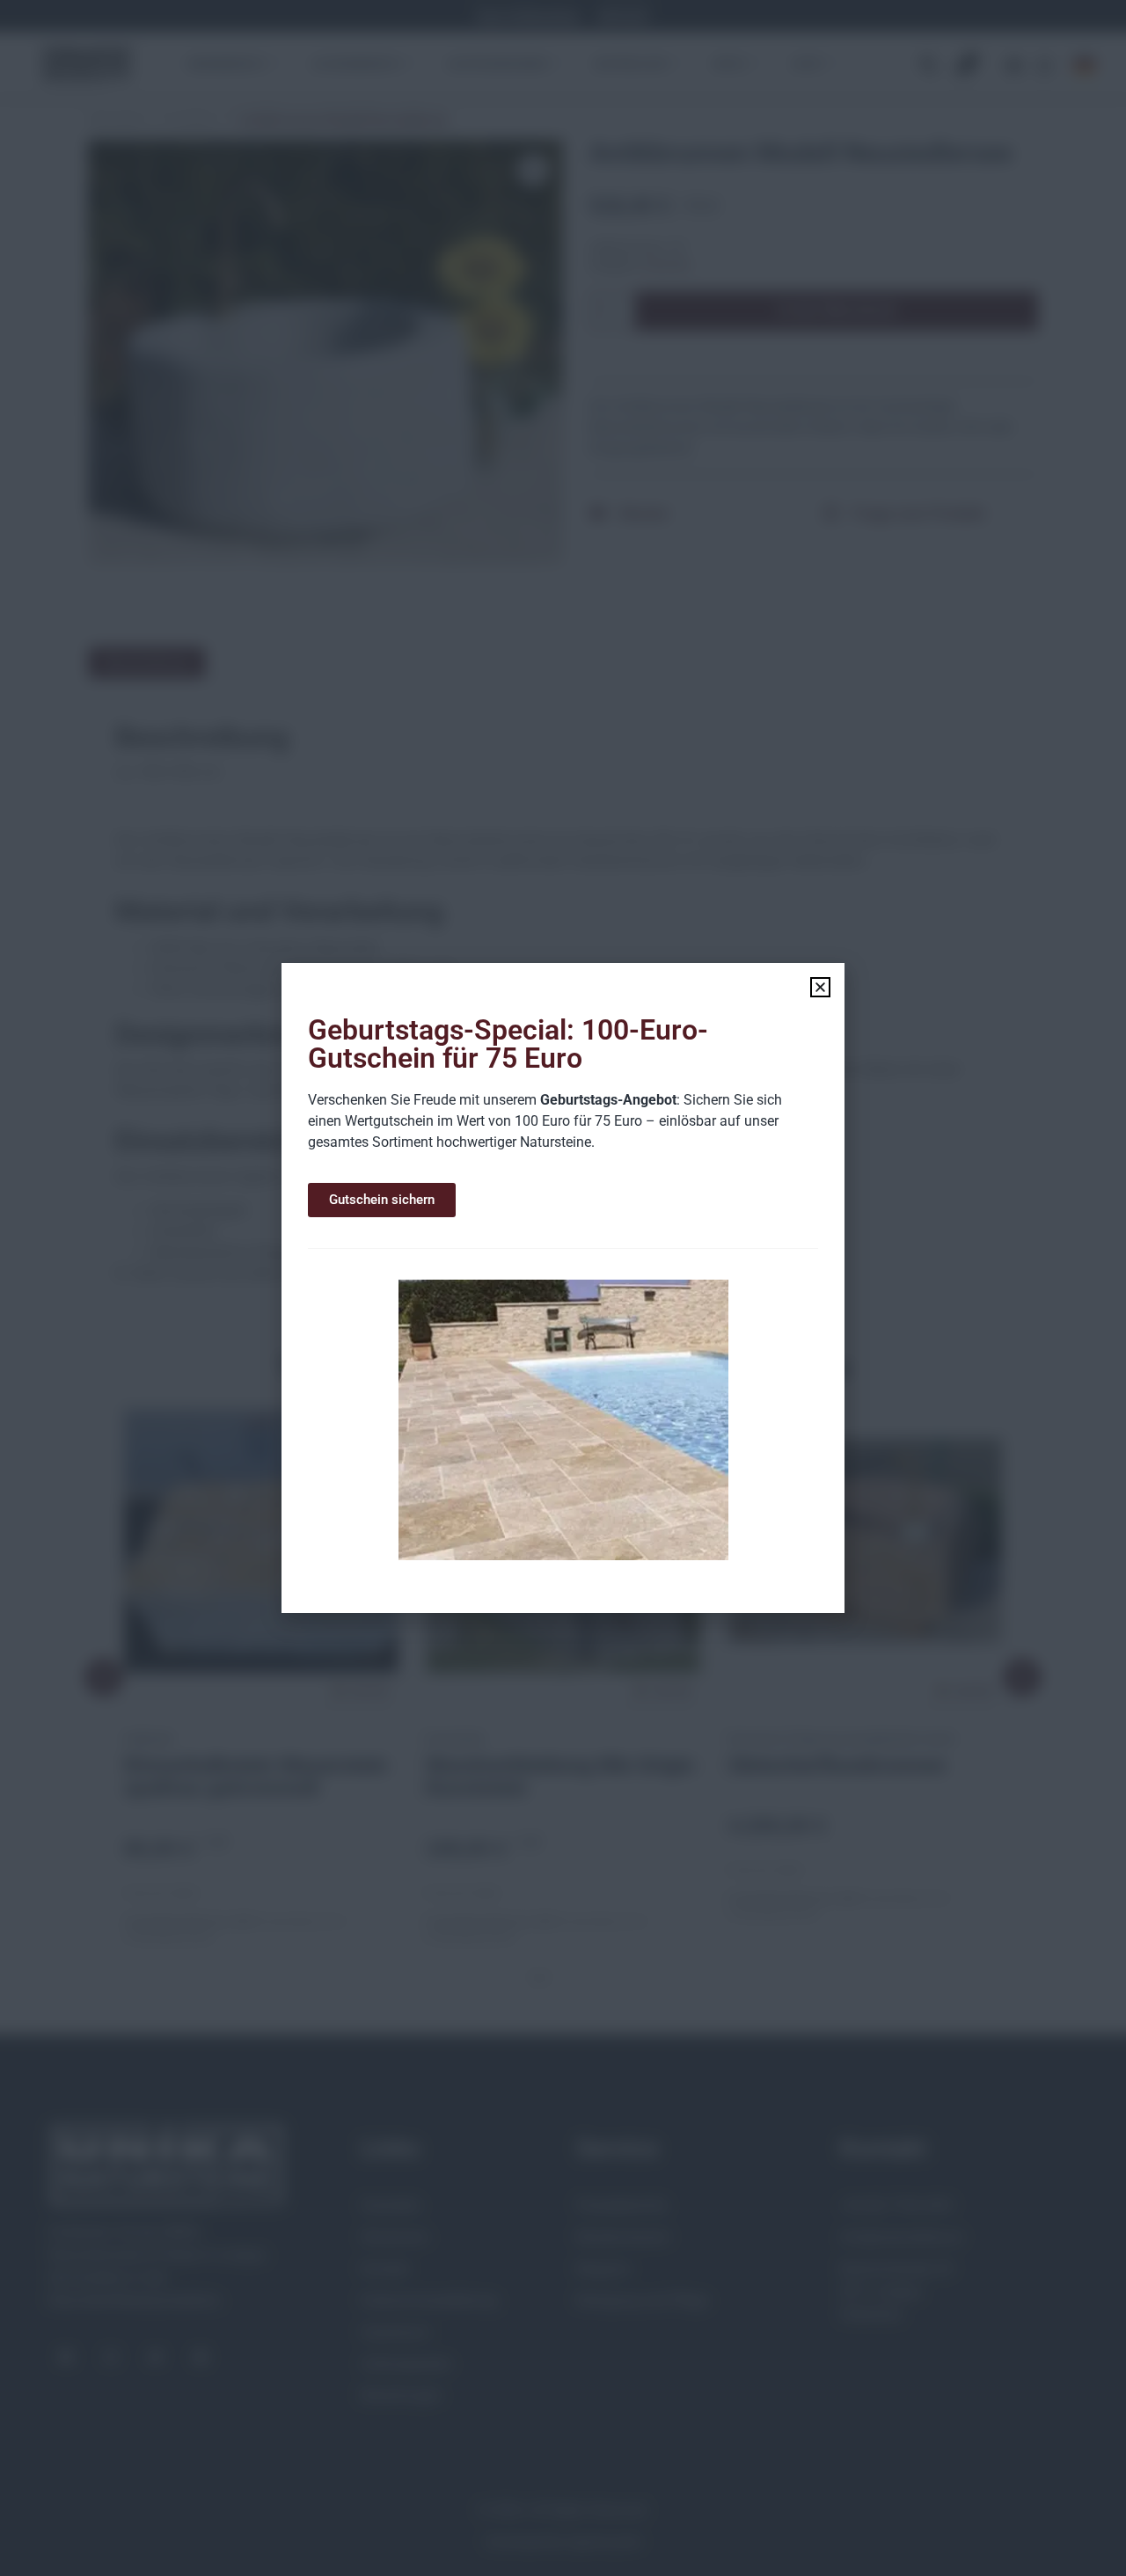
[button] (820, 987)
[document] (563, 1288)
